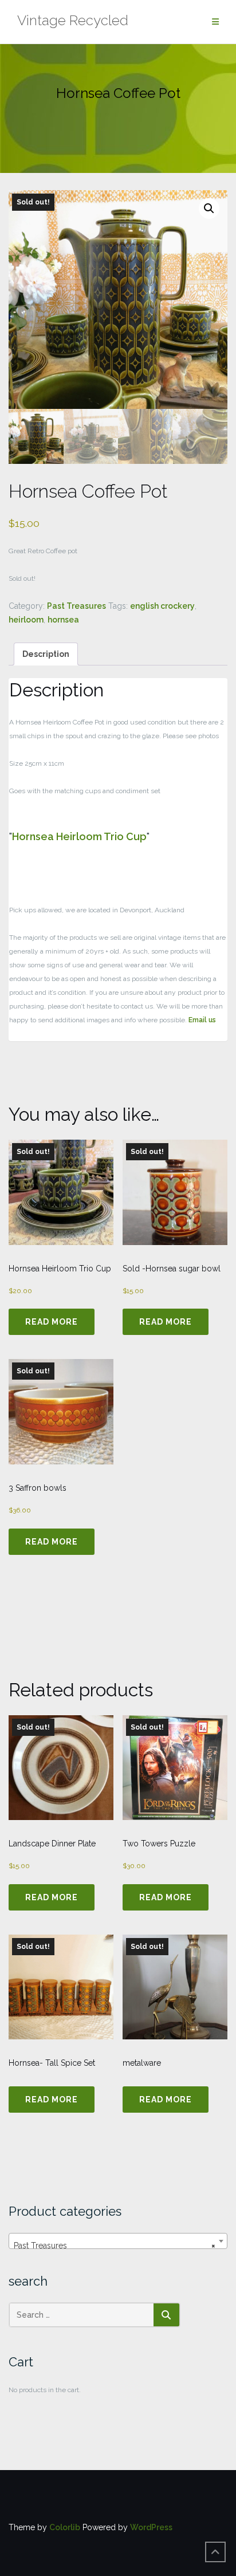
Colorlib (65, 2527)
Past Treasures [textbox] (115, 2246)
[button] (209, 208)
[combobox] (118, 2241)
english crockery (162, 606)
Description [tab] (46, 654)
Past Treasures (76, 606)
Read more (52, 1322)
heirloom (26, 620)
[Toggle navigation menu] (215, 22)
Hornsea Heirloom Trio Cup (79, 836)
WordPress (151, 2527)
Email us (202, 1020)
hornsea (63, 620)
